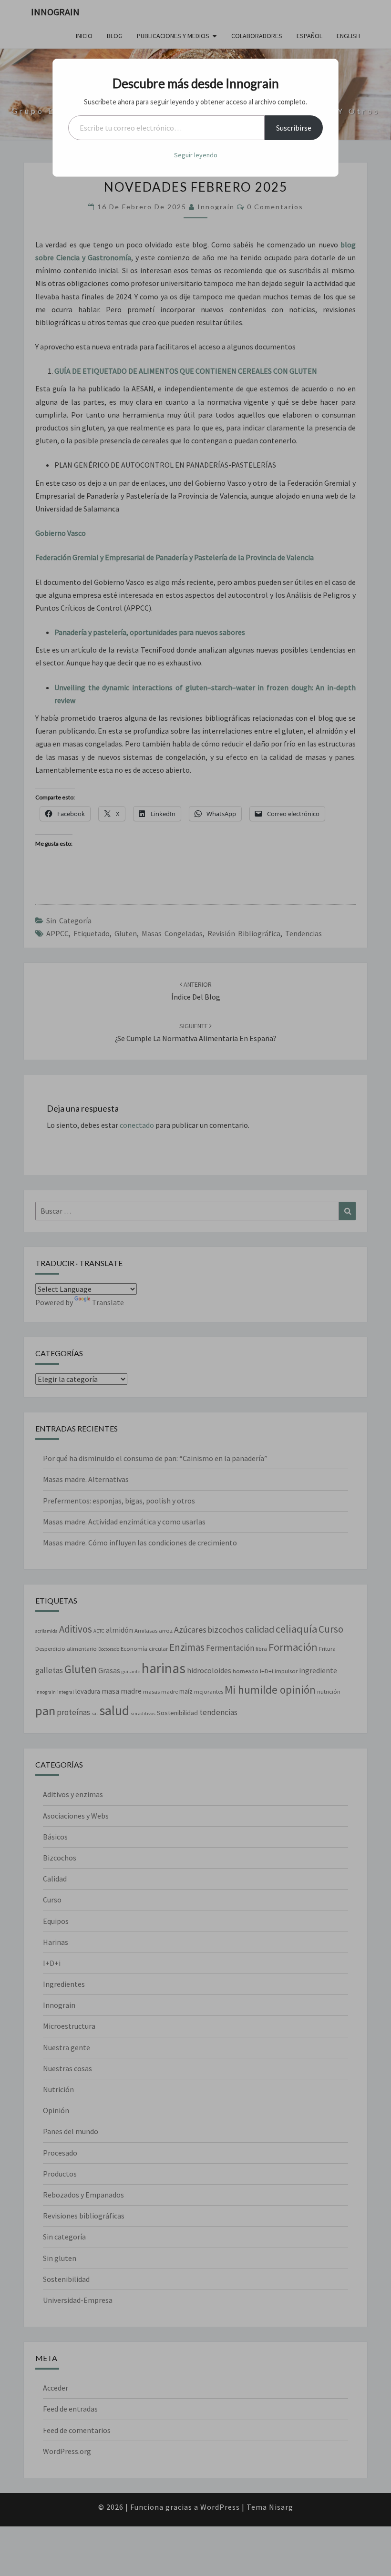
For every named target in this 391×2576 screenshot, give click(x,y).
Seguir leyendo (196, 155)
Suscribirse (294, 128)
